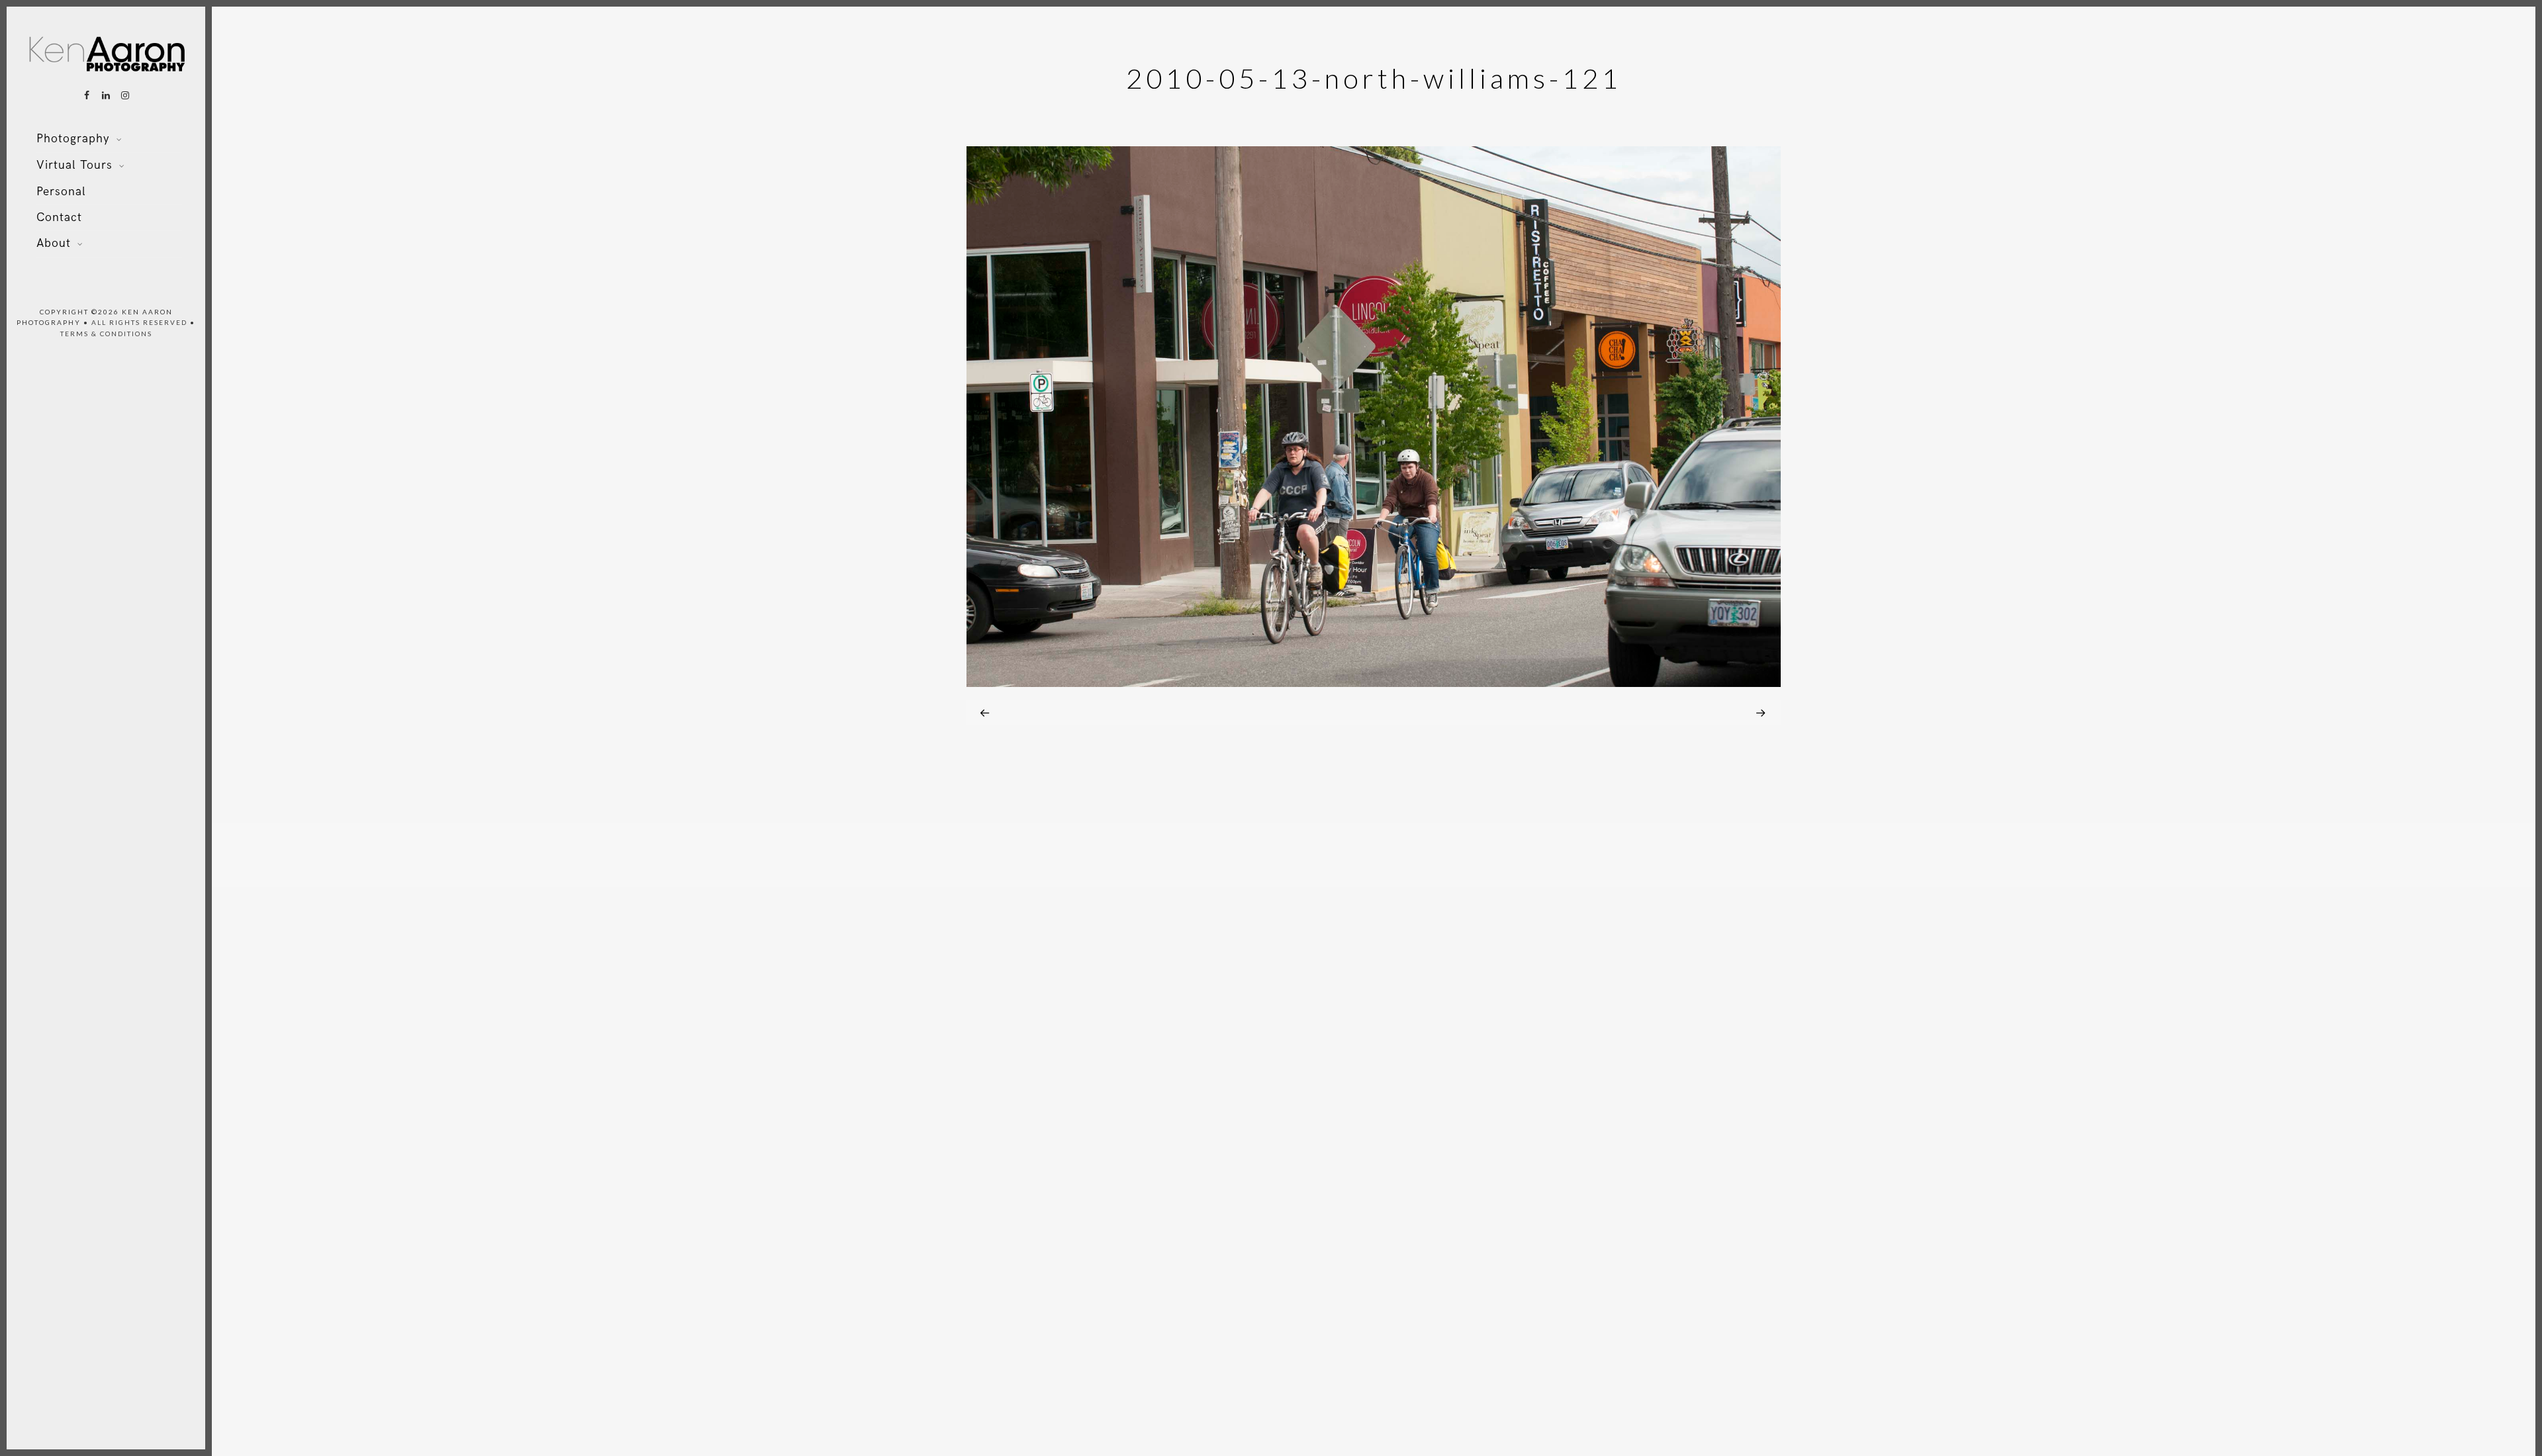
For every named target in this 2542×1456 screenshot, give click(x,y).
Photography (73, 139)
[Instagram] (125, 95)
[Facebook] (87, 95)
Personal (61, 192)
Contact (59, 217)
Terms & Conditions (106, 334)
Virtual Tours (74, 165)
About (54, 243)
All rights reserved (139, 322)
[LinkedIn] (106, 95)
